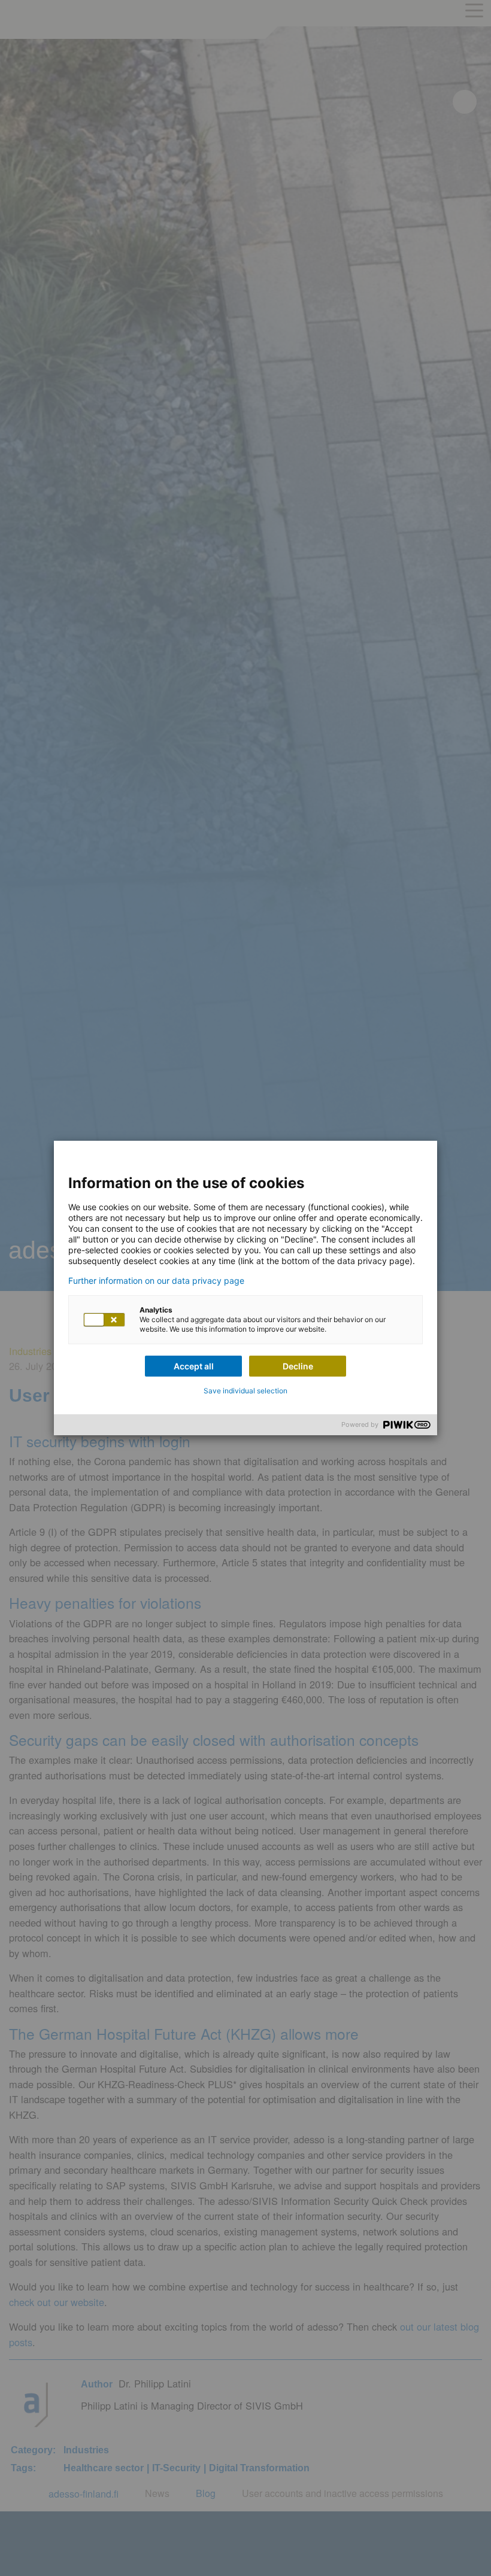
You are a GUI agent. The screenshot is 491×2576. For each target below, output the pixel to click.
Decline (298, 1366)
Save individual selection (245, 1391)
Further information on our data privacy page (156, 1281)
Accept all (194, 1366)
